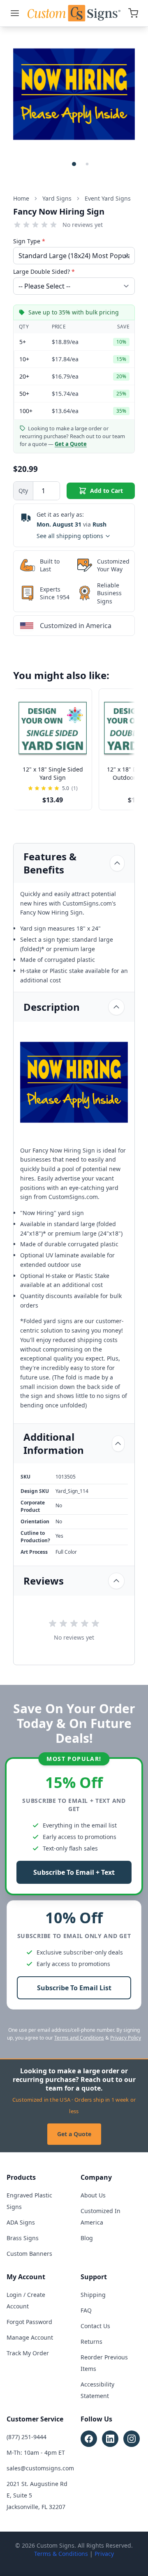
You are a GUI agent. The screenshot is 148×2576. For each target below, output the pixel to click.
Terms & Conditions (61, 2554)
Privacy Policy (126, 2038)
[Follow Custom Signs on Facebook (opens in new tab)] (89, 2439)
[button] (74, 164)
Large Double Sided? (44, 271)
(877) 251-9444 (27, 2437)
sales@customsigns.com (40, 2468)
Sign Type (29, 241)
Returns (91, 2342)
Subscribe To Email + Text (74, 1872)
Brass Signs (23, 2238)
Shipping (93, 2295)
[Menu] (15, 13)
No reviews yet (83, 225)
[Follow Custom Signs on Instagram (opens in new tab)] (132, 2439)
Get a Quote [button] (71, 444)
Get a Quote (74, 2134)
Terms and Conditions (79, 2038)
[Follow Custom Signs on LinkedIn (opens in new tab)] (110, 2439)
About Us (93, 2195)
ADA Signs (21, 2222)
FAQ (86, 2310)
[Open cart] (133, 13)
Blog (87, 2238)
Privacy (104, 2554)
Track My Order (28, 2353)
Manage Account (30, 2337)
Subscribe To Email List (74, 1988)
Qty (23, 491)
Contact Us (95, 2326)
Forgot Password (29, 2322)
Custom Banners (29, 2254)
